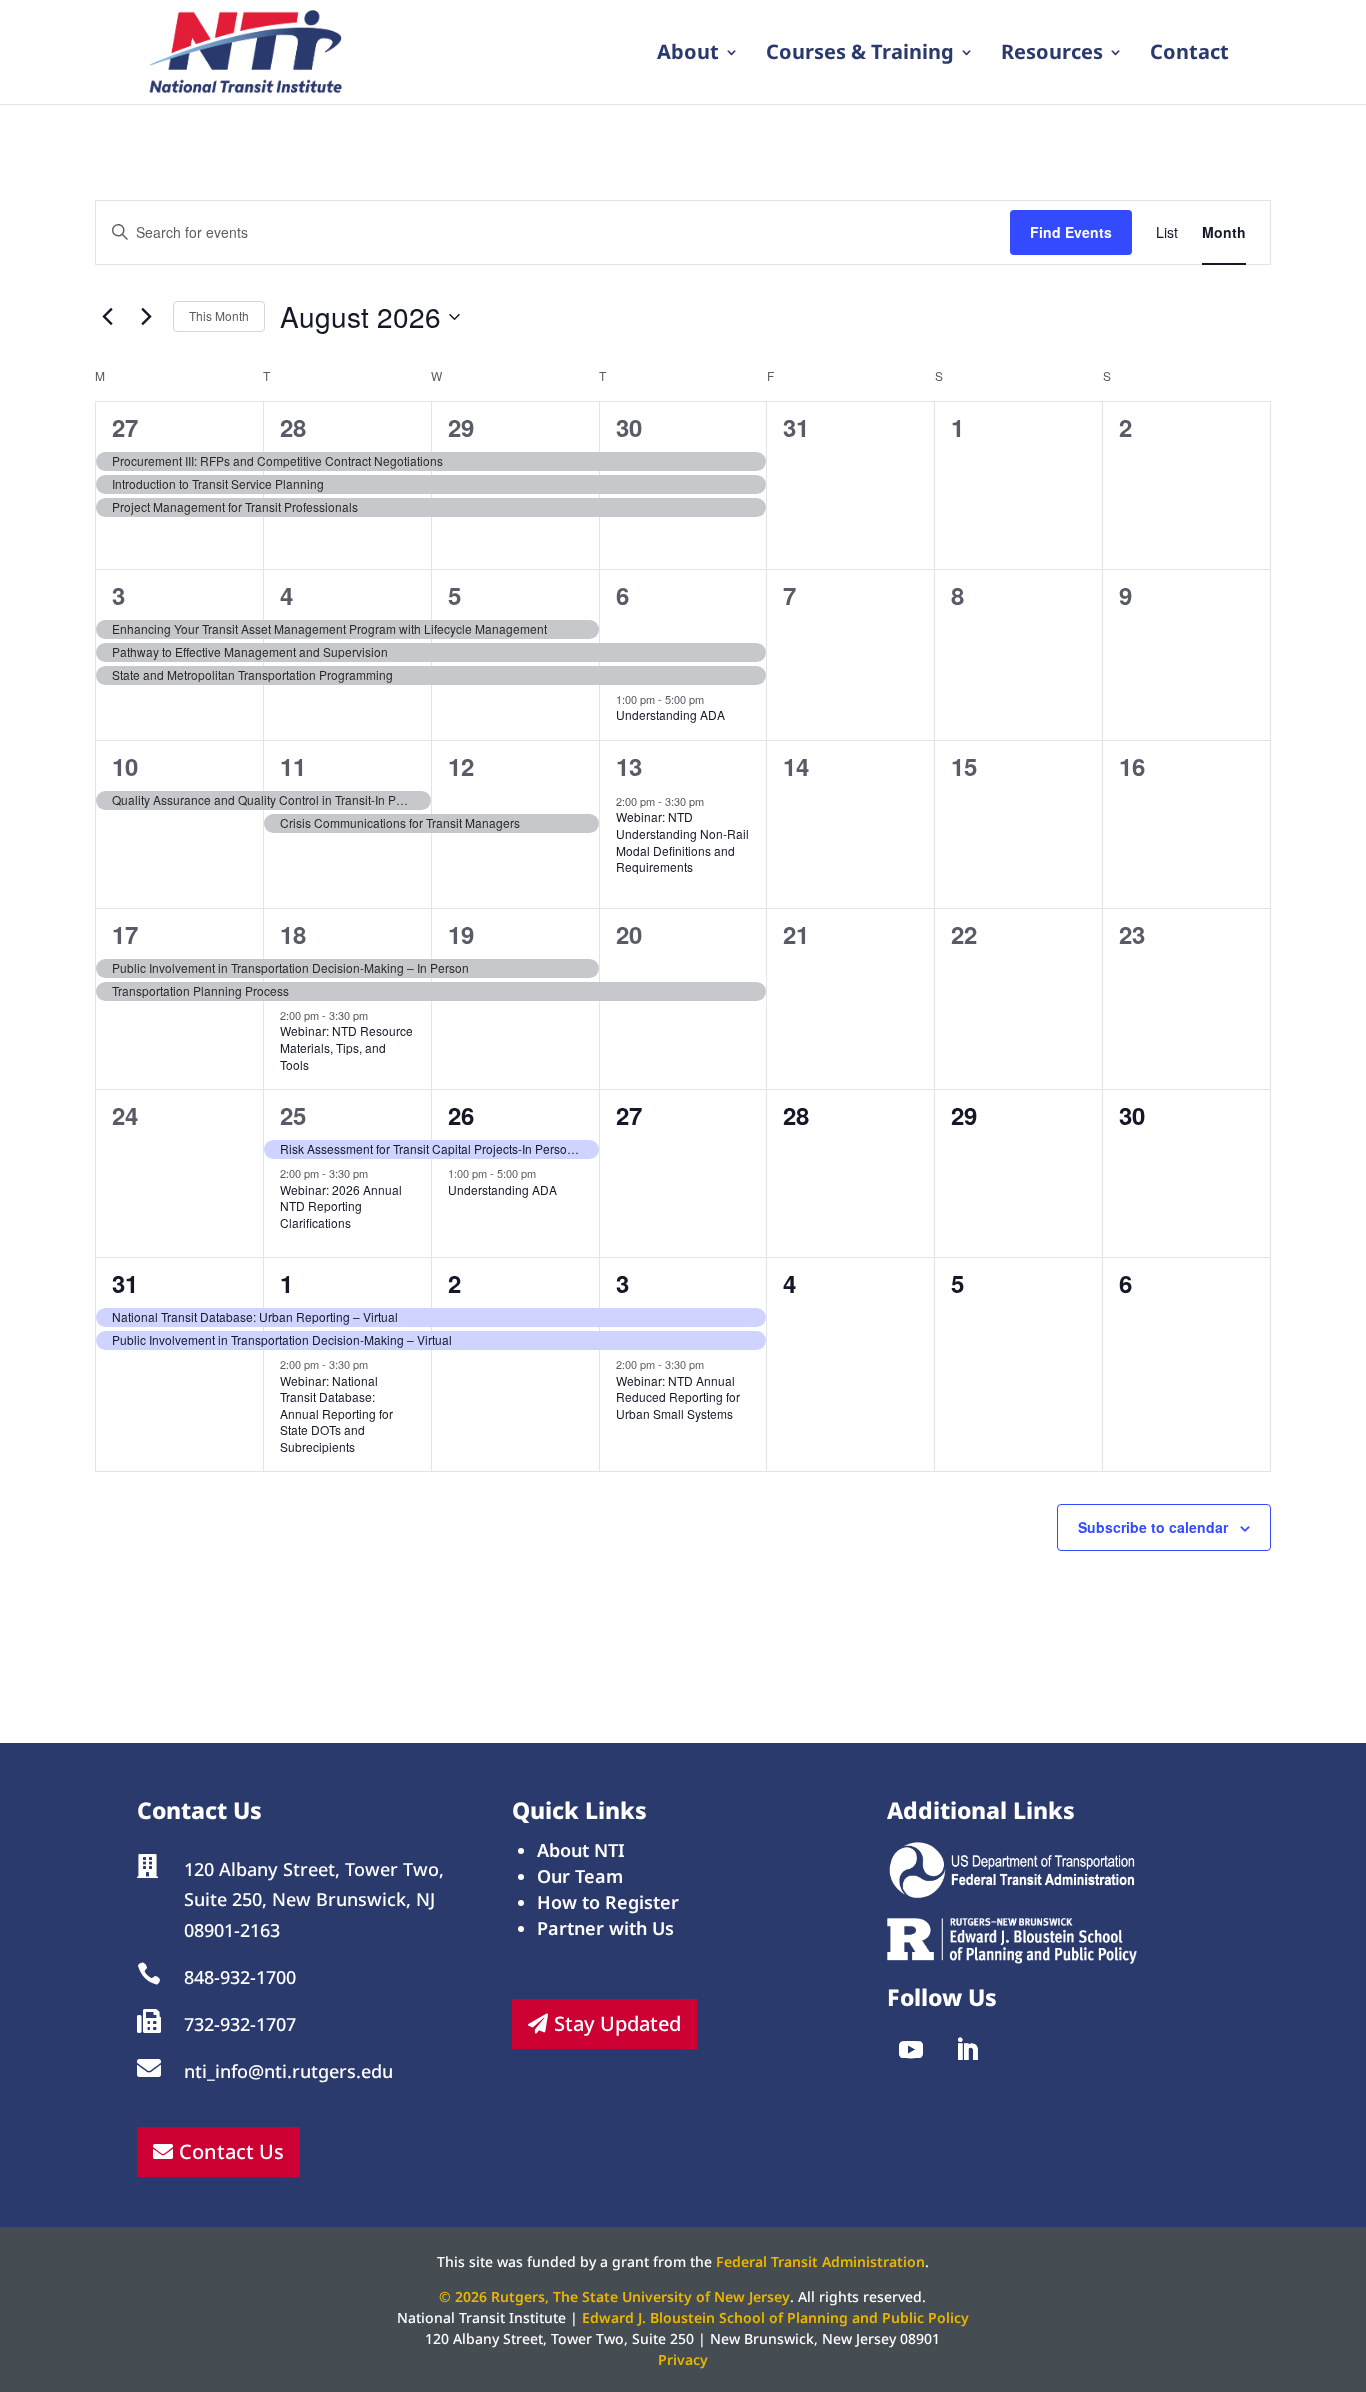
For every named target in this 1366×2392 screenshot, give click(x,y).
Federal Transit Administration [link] (820, 2261)
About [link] (688, 55)
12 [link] (461, 766)
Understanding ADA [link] (670, 714)
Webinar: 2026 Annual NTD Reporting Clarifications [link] (341, 1206)
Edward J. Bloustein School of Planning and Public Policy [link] (775, 2317)
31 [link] (125, 1283)
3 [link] (118, 595)
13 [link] (629, 766)
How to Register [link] (608, 1902)
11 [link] (293, 766)
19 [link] (461, 934)
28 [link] (293, 427)
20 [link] (629, 934)
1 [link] (286, 1283)
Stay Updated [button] (617, 2023)
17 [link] (125, 934)
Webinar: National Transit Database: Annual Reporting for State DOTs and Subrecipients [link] (336, 1413)
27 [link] (125, 427)
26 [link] (461, 1115)
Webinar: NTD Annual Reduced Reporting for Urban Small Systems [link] (678, 1397)
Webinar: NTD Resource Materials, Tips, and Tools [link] (346, 1047)
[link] (247, 50)
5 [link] (454, 595)
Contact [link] (1189, 55)
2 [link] (454, 1283)
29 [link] (461, 427)
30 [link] (629, 427)
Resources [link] (1052, 55)
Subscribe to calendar (1153, 1527)
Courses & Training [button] (860, 55)
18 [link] (293, 934)
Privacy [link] (683, 2359)
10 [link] (125, 766)
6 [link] (622, 595)
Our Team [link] (580, 1876)
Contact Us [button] (231, 2151)
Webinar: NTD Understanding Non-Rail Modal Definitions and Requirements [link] (682, 841)
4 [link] (286, 595)
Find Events (1071, 232)
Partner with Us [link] (605, 1928)
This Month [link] (219, 315)
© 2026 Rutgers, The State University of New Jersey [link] (614, 2296)
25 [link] (293, 1115)
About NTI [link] (581, 1850)
